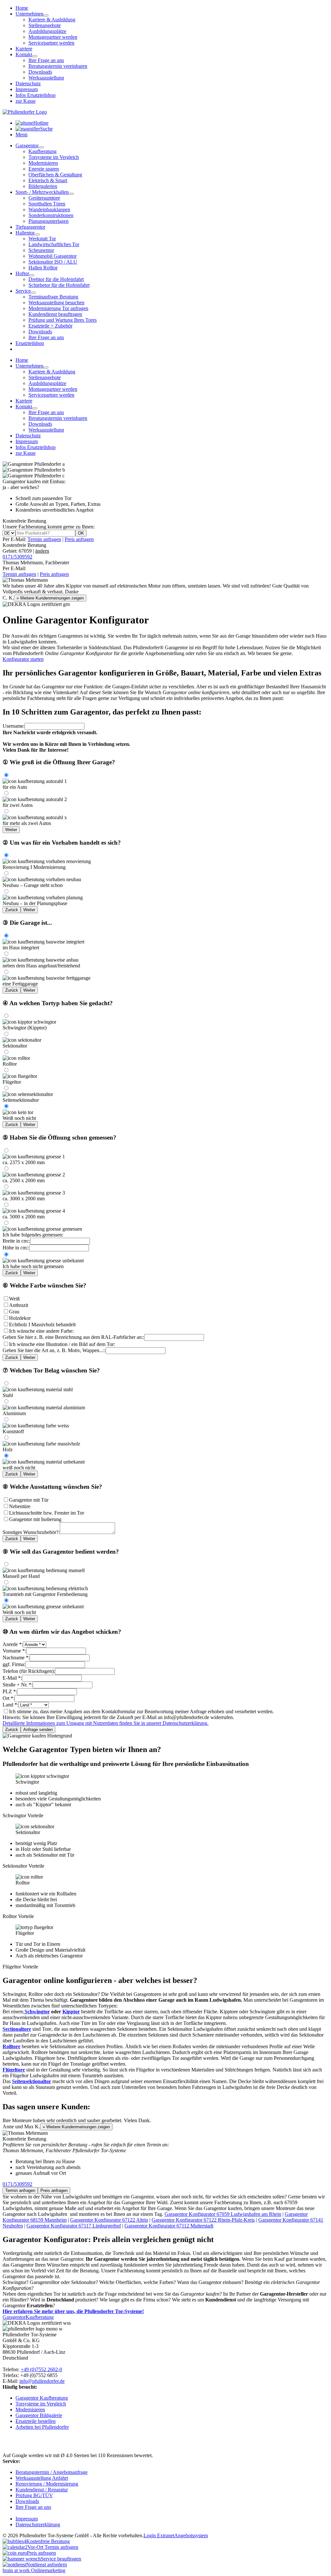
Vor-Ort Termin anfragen (53, 2547)
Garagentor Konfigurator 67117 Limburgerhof (74, 2226)
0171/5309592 (17, 557)
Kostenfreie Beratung (26, 548)
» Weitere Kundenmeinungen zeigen (50, 598)
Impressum (27, 89)
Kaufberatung (43, 151)
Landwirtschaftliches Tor (54, 244)
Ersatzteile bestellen (36, 2421)
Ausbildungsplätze (47, 31)
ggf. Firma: (14, 1664)
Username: (14, 726)
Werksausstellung (46, 78)
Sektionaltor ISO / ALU (53, 262)
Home (22, 8)
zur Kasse (26, 101)
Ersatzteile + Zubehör (50, 326)
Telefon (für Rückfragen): (29, 1671)
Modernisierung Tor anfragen (58, 308)
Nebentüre (20, 1506)
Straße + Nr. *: (18, 1685)
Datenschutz (28, 83)
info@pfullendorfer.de (42, 2381)
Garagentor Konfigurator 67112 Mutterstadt (169, 2226)
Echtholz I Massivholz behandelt (42, 1325)
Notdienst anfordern (47, 2565)
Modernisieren (43, 163)
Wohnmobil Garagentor (53, 256)
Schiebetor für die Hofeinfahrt (59, 285)
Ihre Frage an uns (46, 60)
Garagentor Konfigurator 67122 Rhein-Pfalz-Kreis (203, 2220)
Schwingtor (37, 2012)
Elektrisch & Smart (48, 180)
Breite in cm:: (16, 1241)
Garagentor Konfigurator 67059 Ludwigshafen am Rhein (223, 2214)
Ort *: (9, 1698)
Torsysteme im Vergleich (54, 157)
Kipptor (71, 2012)
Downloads (40, 72)
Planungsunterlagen (48, 221)
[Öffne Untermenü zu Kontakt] (35, 56)
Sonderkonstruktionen (51, 215)
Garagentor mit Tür (29, 1500)
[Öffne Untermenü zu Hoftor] (32, 275)
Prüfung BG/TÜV (34, 2495)
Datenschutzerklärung (38, 2524)
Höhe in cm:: (16, 1248)
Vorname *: (14, 1651)
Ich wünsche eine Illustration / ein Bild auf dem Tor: (62, 1344)
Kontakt (24, 54)
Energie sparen (44, 169)
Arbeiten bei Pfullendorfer (42, 2427)
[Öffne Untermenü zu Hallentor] (37, 235)
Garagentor (27, 146)
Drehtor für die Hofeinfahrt (56, 279)
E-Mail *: (12, 1678)
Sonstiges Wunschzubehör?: (31, 1532)
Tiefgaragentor (30, 227)
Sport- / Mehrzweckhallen (42, 192)
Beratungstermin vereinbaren (58, 66)
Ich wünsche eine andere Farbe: (41, 1331)
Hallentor (25, 233)
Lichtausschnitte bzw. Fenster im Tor (47, 1513)
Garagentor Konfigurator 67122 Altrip (109, 2220)
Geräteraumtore (44, 198)
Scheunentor (41, 250)
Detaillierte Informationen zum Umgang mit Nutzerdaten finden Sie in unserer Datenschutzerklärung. (106, 1723)
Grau (14, 1312)
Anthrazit (19, 1305)
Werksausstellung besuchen (56, 302)
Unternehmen (29, 14)
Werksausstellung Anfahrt (42, 2478)
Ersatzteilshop (30, 343)
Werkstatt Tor (42, 239)
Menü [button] (21, 135)
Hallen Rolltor (43, 268)
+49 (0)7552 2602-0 (41, 2369)
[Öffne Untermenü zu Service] (33, 293)
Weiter (11, 830)
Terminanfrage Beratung (53, 297)
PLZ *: (10, 1691)
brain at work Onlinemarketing (34, 2570)
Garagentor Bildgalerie (39, 2415)
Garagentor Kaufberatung (42, 2398)
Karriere (24, 49)
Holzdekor (20, 1318)
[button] (165, 1796)
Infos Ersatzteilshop (36, 95)
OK (81, 533)
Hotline (41, 123)
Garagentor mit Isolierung (35, 1519)
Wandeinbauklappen (49, 209)
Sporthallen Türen (47, 204)
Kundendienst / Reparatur (42, 2490)
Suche (46, 129)
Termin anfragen (44, 539)
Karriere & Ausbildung (52, 20)
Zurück (12, 910)
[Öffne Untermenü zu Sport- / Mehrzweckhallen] (71, 194)
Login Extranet (159, 2535)
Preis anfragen (79, 539)
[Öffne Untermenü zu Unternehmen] (46, 16)
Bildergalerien (43, 186)
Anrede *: (13, 1644)
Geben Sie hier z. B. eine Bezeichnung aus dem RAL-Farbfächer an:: (73, 1337)
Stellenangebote (45, 25)
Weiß (14, 1299)
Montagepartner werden (53, 37)
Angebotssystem (191, 2535)
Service (23, 291)
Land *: (11, 1705)
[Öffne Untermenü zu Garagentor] (41, 147)
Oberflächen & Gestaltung (55, 175)
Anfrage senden (38, 1730)
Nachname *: (16, 1658)
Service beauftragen (61, 2559)
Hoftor (22, 273)
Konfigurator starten (23, 659)
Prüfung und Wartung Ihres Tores (63, 320)
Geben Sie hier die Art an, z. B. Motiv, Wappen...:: (54, 1350)
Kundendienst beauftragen (55, 314)
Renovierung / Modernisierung (47, 2484)
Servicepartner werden (51, 43)
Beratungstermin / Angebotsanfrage (52, 2472)
